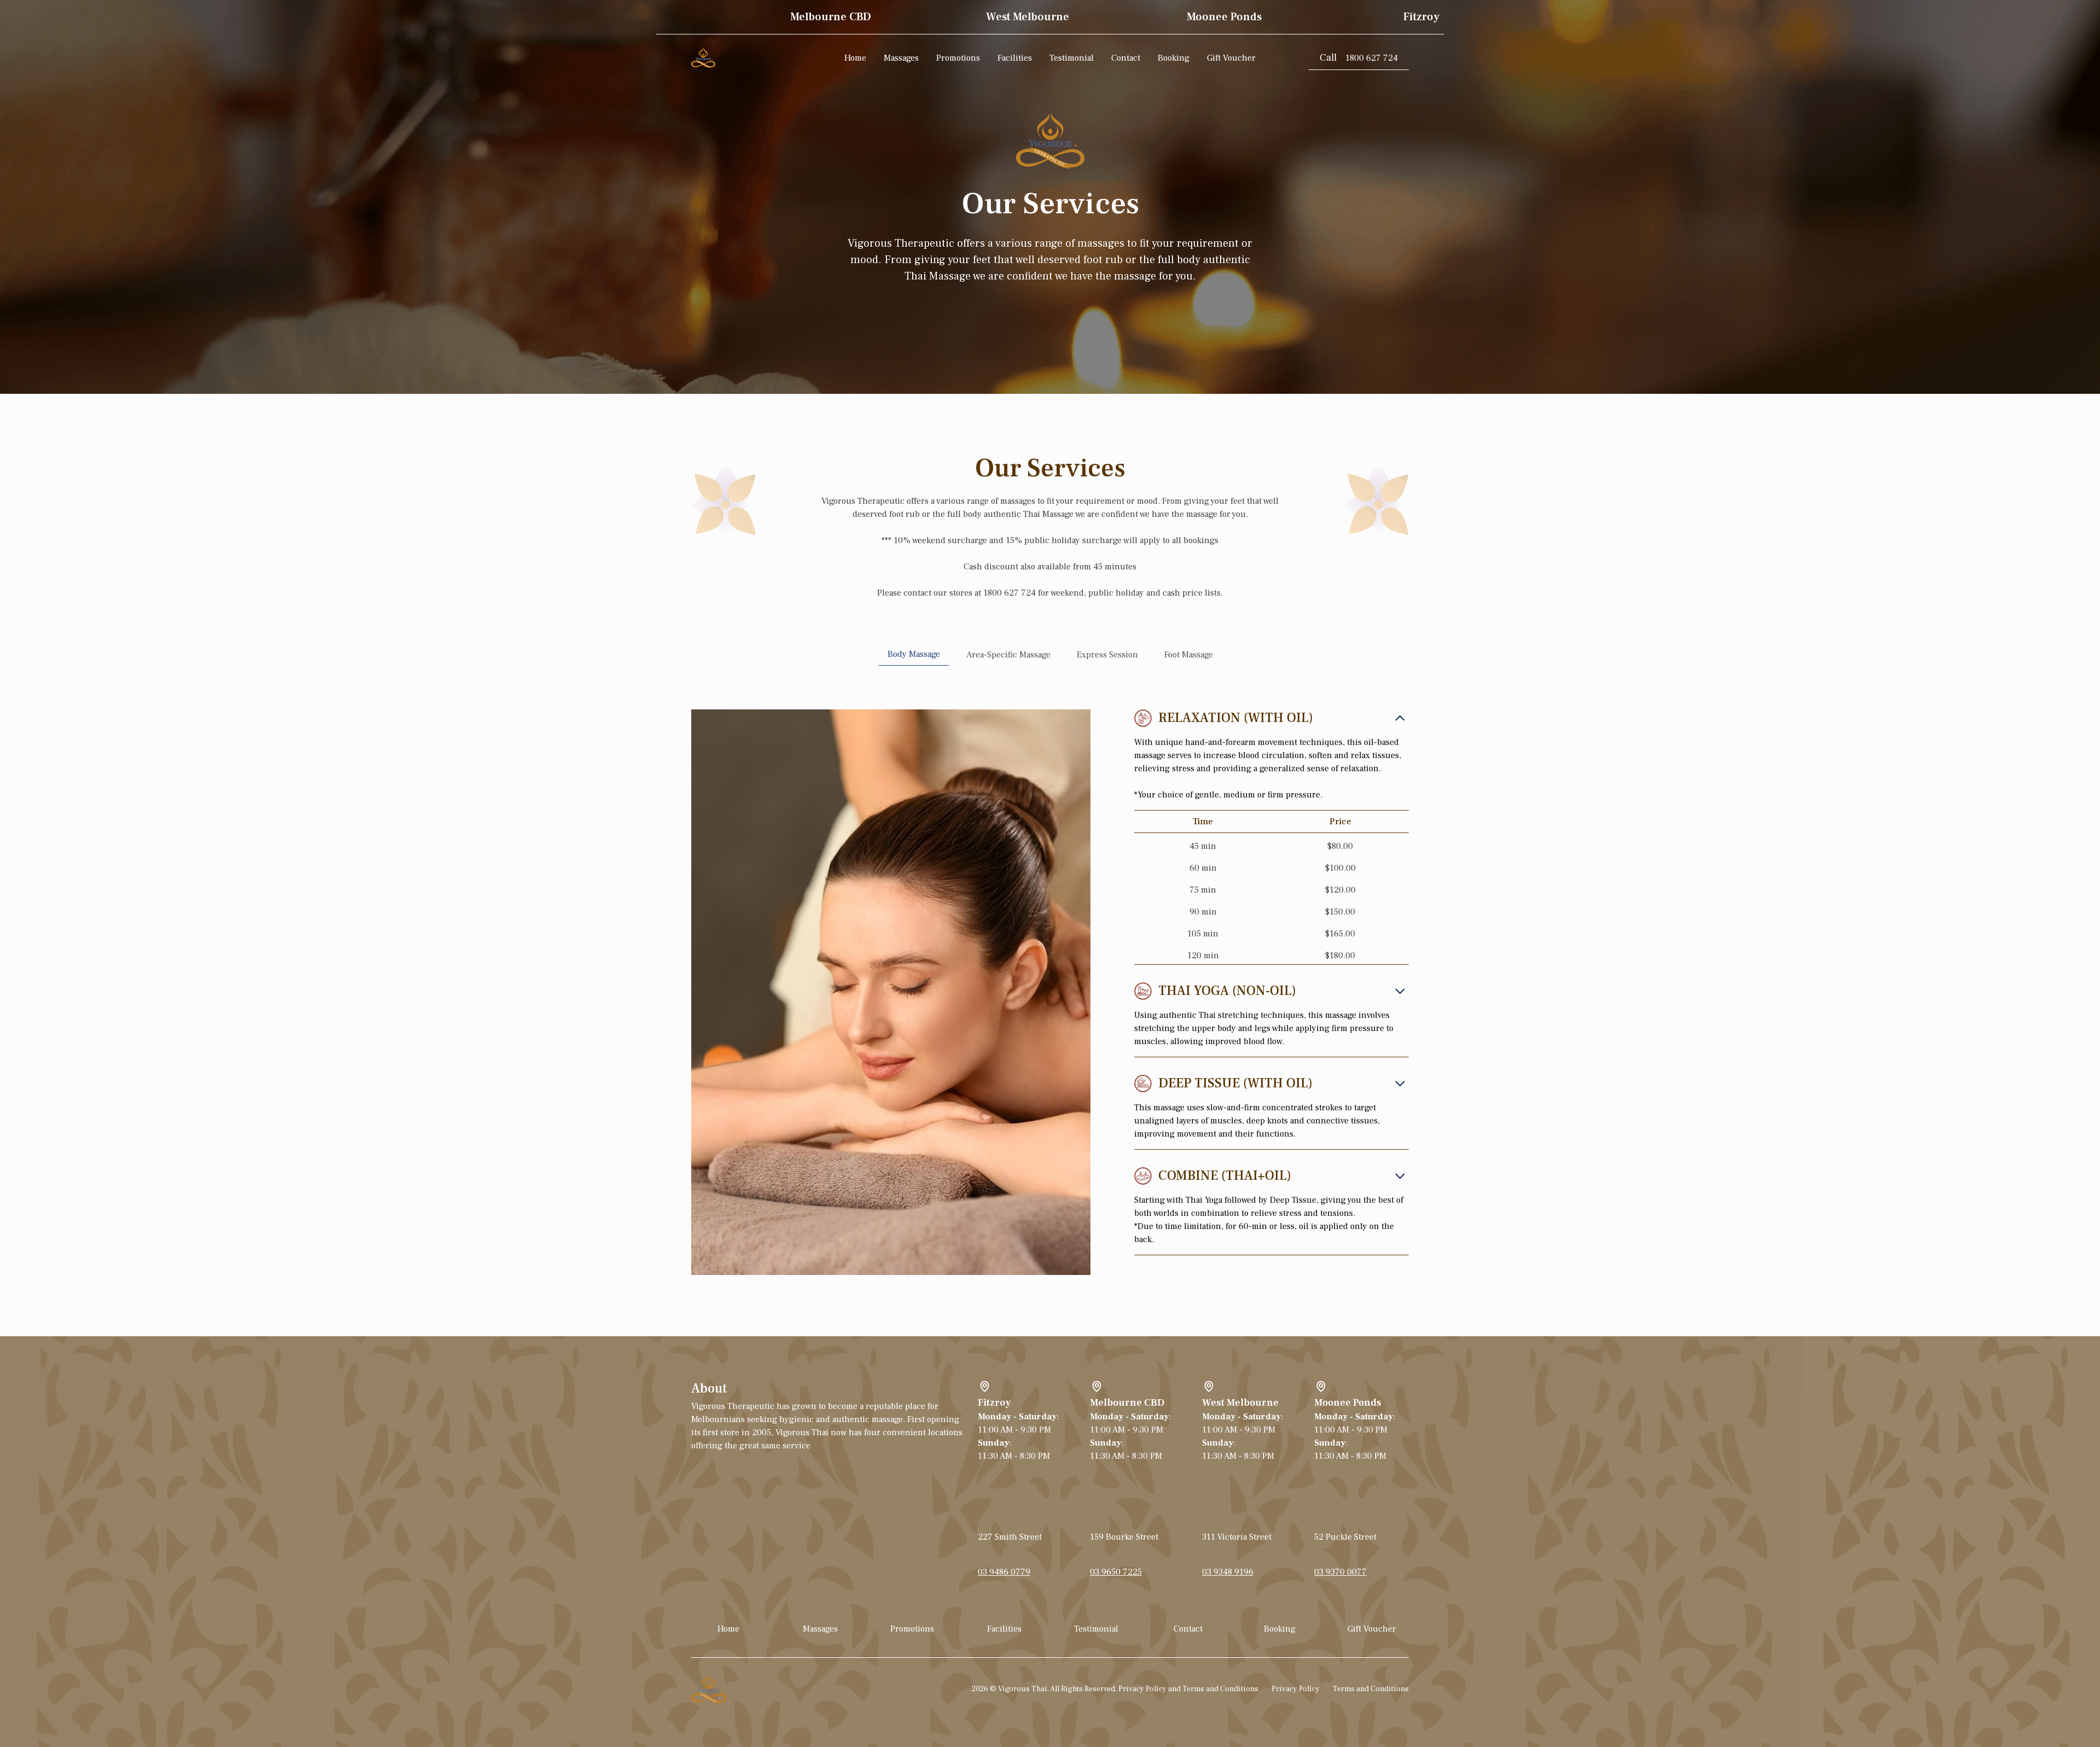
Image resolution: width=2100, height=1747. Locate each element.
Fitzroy (994, 1403)
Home (855, 58)
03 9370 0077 (1340, 1572)
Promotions (958, 58)
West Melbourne (1240, 1403)
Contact (1126, 58)
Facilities (1015, 58)
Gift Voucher (1231, 58)
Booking (1174, 58)
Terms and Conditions (1371, 1689)
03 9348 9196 (1228, 1572)
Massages (901, 58)
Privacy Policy (1296, 1689)
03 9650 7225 (1116, 1572)
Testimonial (1072, 58)
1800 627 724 (1359, 58)
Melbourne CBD (1127, 1403)
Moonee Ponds (1348, 1403)
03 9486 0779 (1004, 1572)
